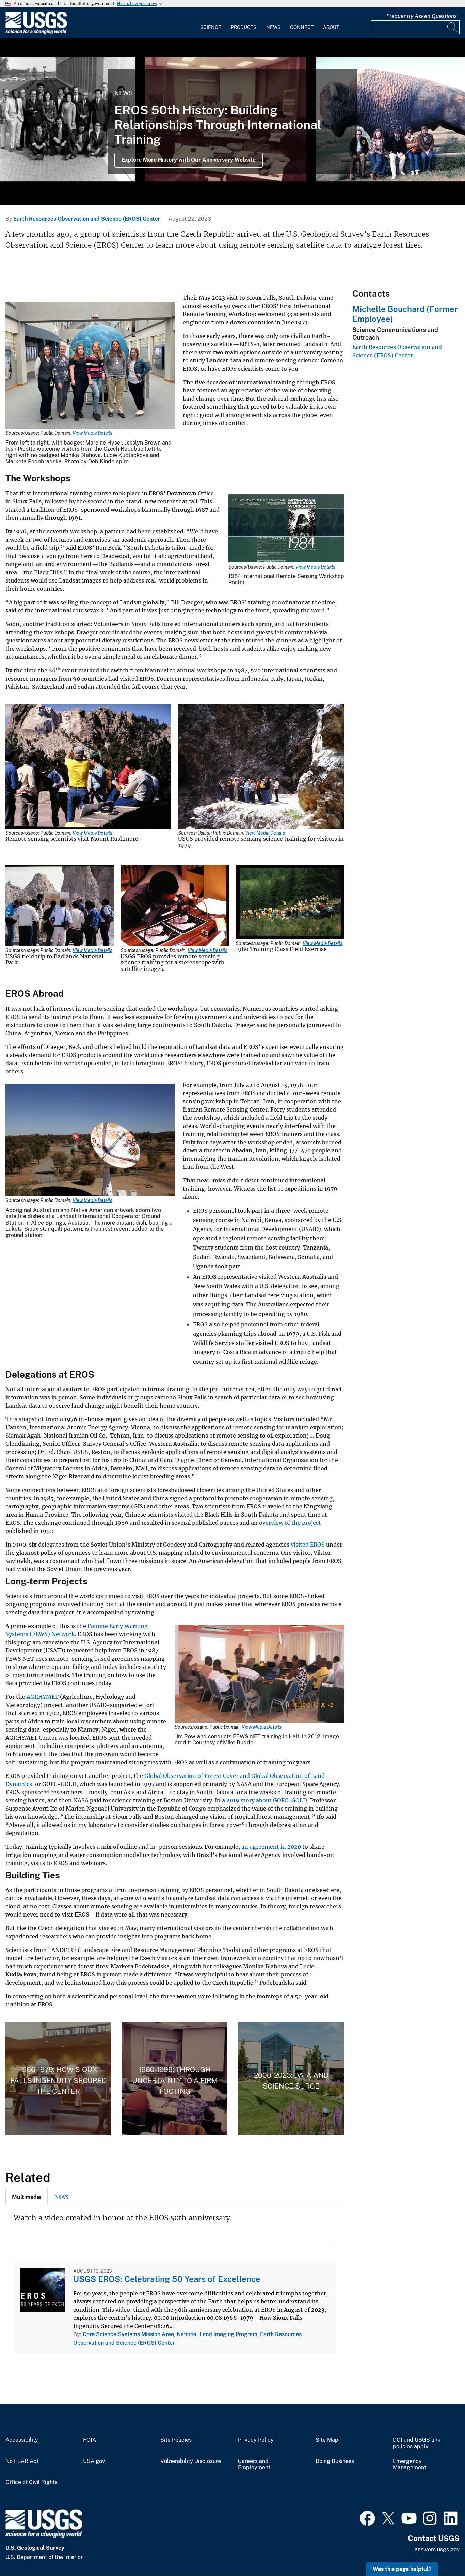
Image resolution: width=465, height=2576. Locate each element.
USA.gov (94, 2461)
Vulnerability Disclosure (191, 2461)
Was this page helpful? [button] (402, 2569)
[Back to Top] (440, 2551)
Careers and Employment (254, 2464)
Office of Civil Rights (31, 2482)
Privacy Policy (256, 2440)
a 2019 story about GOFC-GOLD (264, 1800)
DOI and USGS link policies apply (417, 2443)
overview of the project (290, 1523)
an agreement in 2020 (271, 1847)
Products (244, 27)
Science (211, 27)
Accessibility (22, 2440)
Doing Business (335, 2461)
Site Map (327, 2440)
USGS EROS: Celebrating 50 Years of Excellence (167, 2279)
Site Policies (176, 2440)
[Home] (36, 33)
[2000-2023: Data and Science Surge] (291, 2078)
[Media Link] (90, 366)
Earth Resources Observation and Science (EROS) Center (87, 219)
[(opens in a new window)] (367, 2517)
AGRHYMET (43, 1697)
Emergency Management (410, 2464)
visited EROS (308, 1545)
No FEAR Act (22, 2461)
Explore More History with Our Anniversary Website (189, 160)
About (331, 27)
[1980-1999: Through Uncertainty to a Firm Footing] (175, 2078)
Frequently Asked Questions (422, 16)
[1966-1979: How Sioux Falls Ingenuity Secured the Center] (58, 2078)
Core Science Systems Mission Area (128, 2334)
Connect (302, 27)
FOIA (90, 2440)
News (273, 27)
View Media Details (92, 433)
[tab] (27, 2197)
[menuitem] (211, 23)
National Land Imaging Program (217, 2334)
